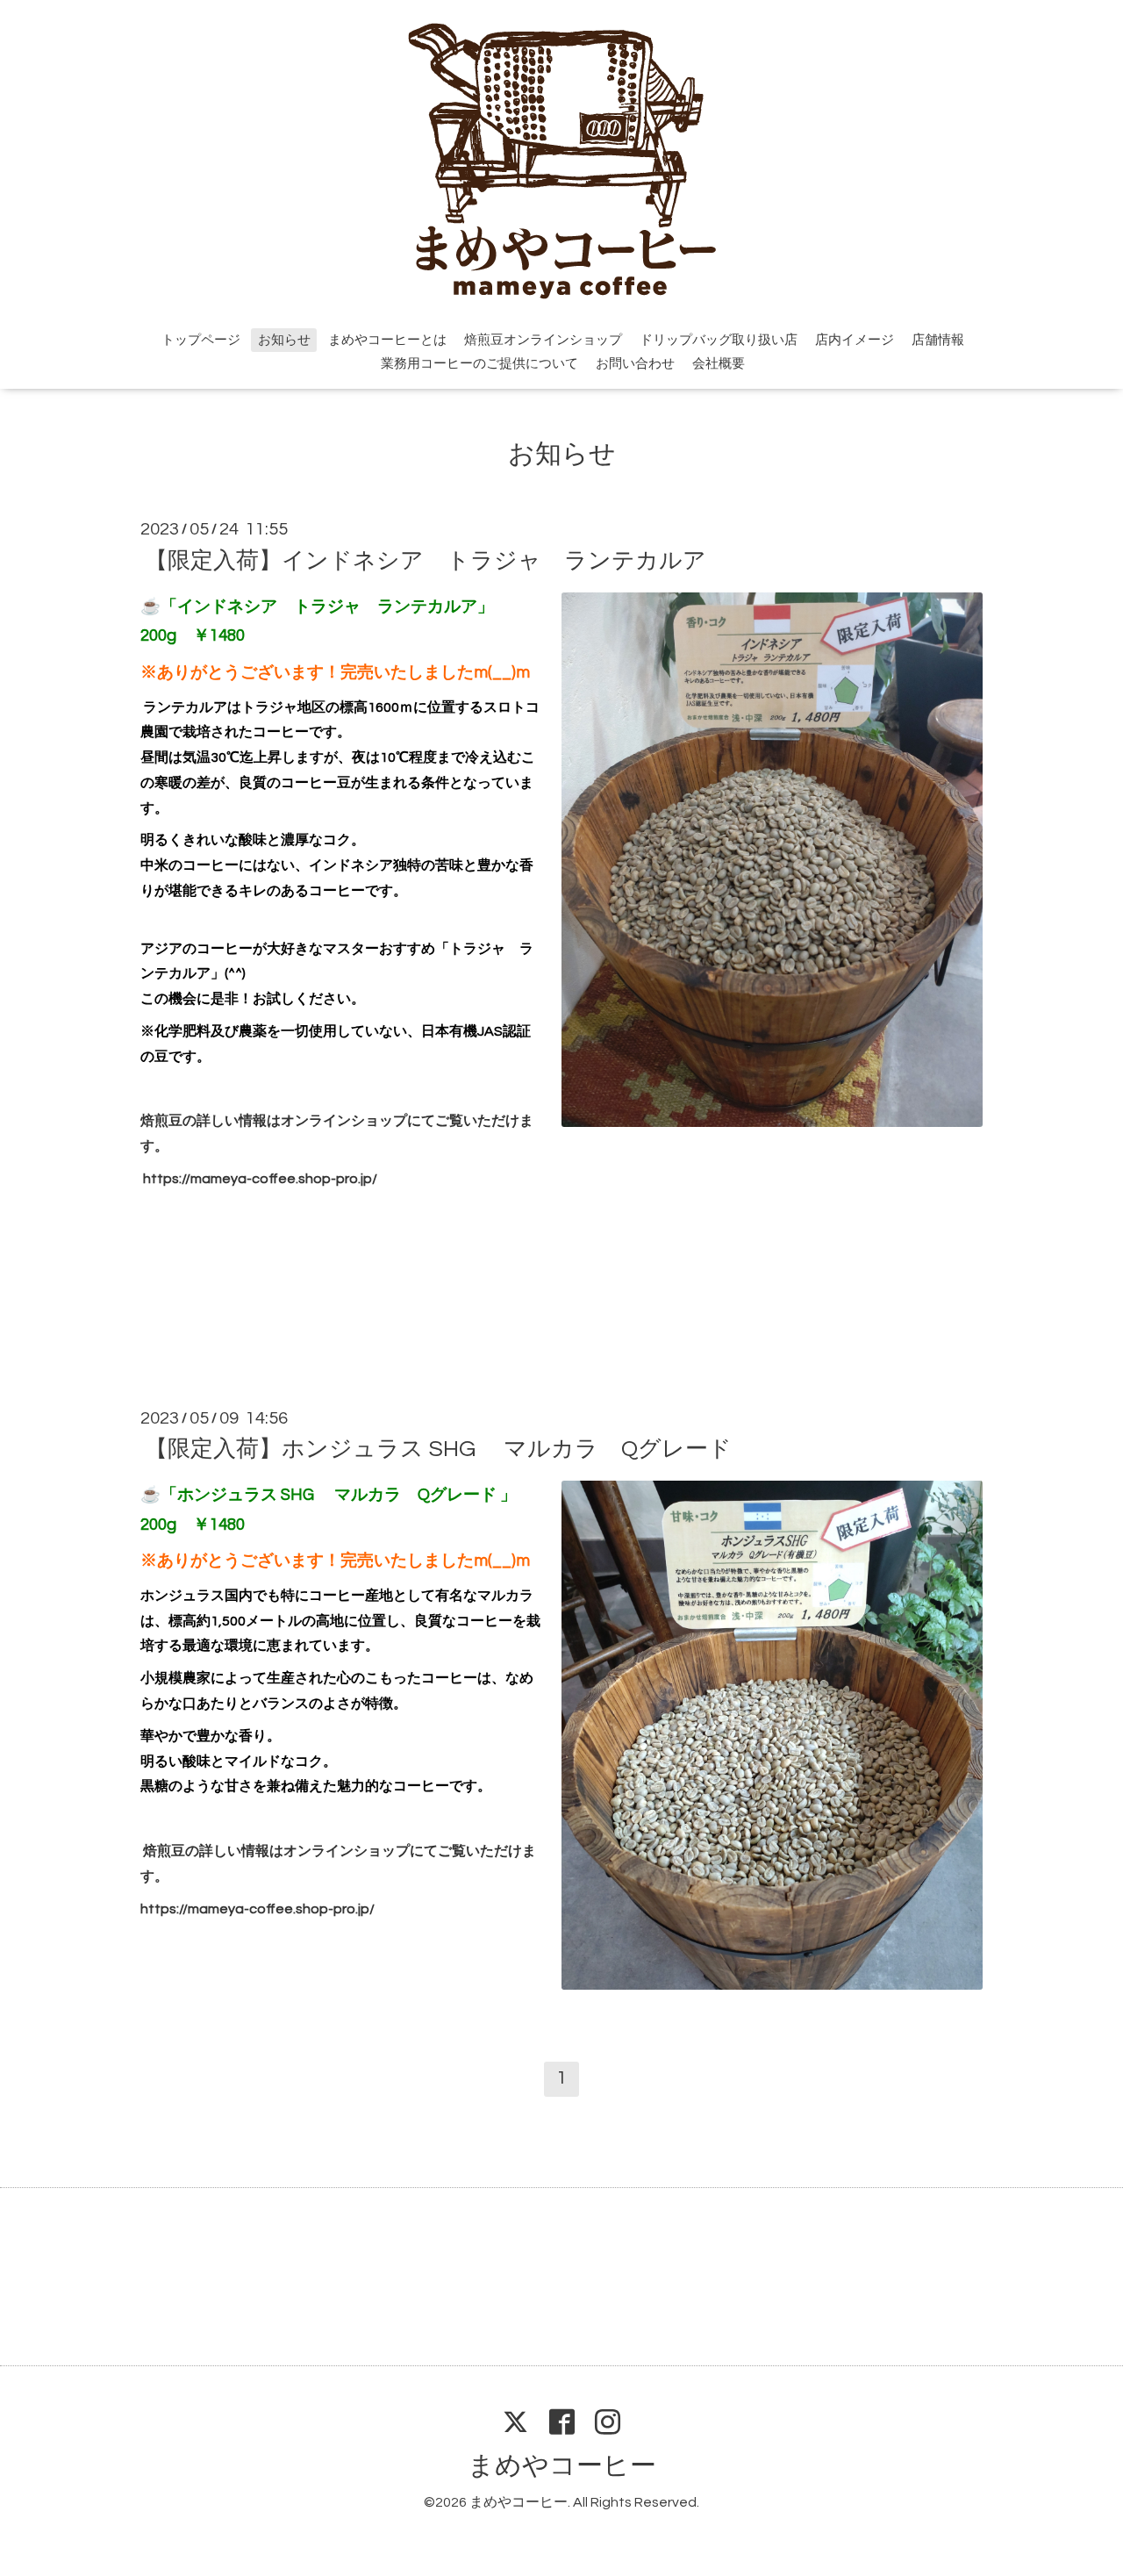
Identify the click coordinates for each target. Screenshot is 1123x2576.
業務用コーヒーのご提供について (479, 364)
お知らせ (284, 340)
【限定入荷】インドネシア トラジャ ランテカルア (426, 560)
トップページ (201, 340)
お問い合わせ (635, 364)
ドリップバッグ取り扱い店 (719, 340)
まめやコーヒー (562, 2466)
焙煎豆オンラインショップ (543, 340)
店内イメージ (855, 340)
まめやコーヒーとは (387, 340)
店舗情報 (938, 340)
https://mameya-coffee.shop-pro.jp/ (260, 1179)
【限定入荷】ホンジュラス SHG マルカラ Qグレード (438, 1449)
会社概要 (719, 364)
